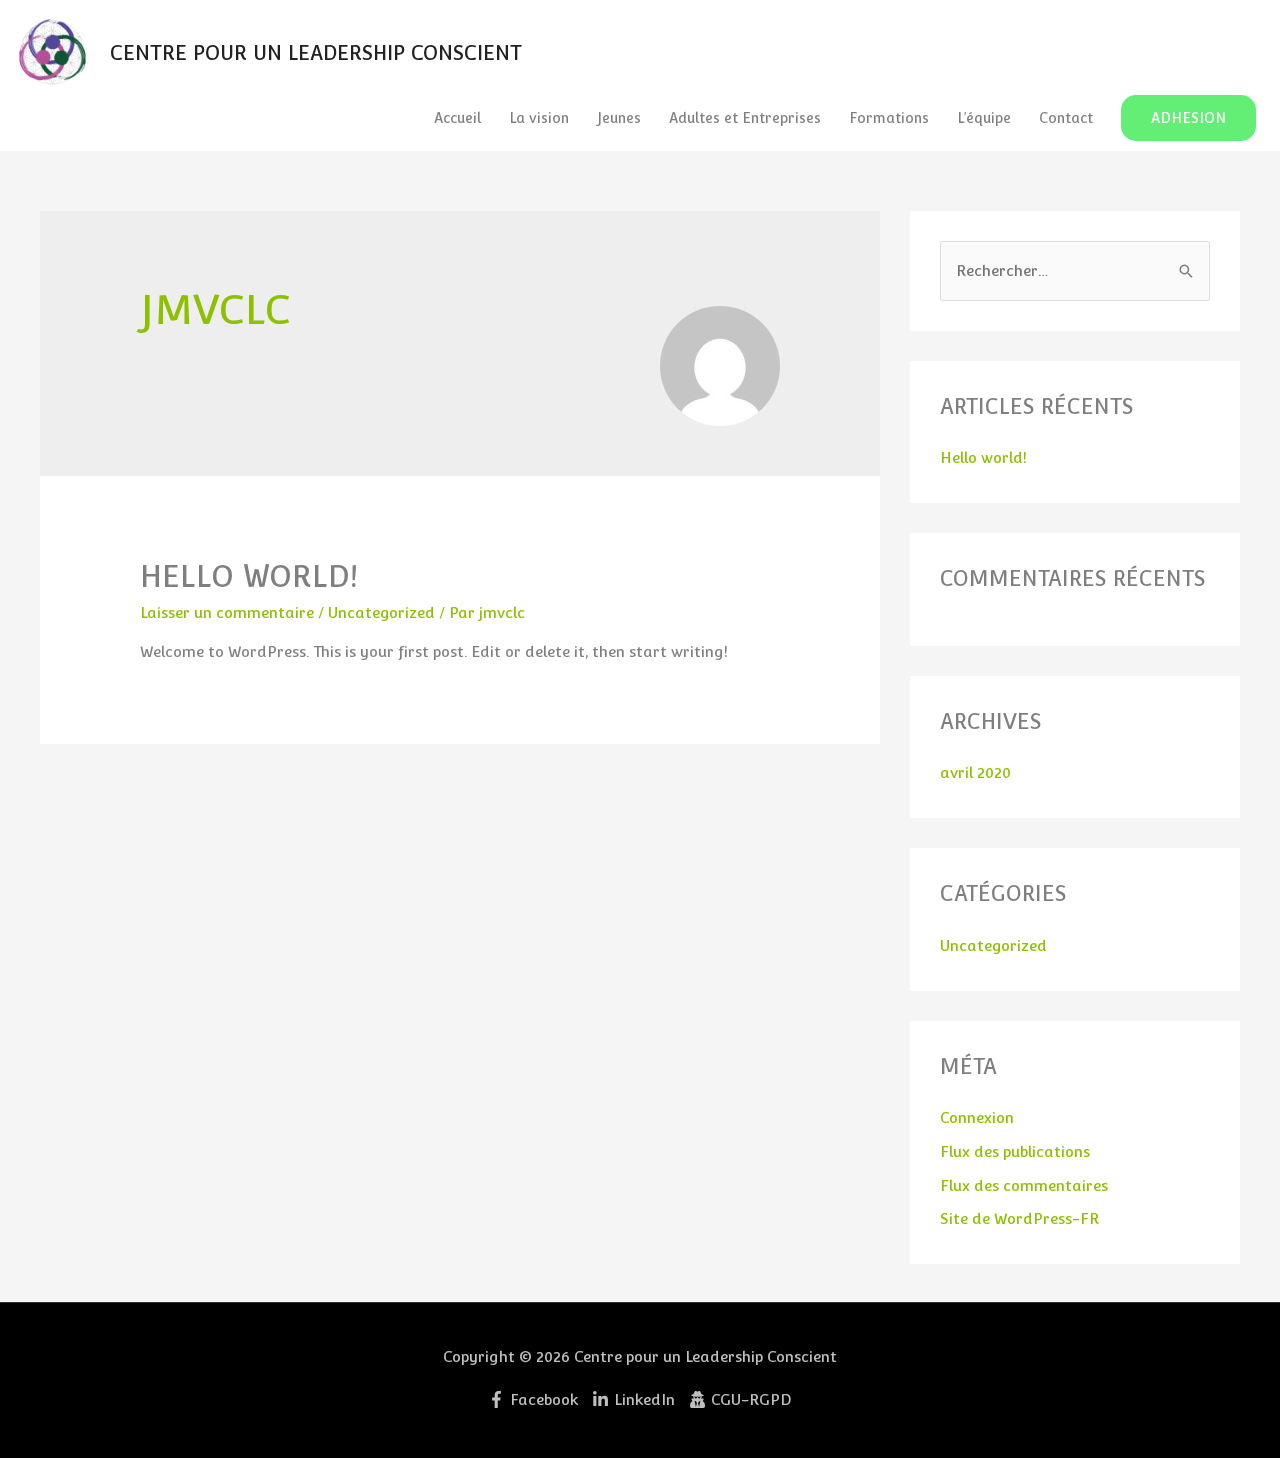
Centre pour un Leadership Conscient (316, 53)
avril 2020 (975, 772)
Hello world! (249, 576)
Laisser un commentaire (227, 612)
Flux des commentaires (1024, 1185)
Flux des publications (1015, 1151)
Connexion (977, 1117)
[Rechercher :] (1075, 270)
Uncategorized (381, 612)
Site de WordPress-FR (1019, 1218)
